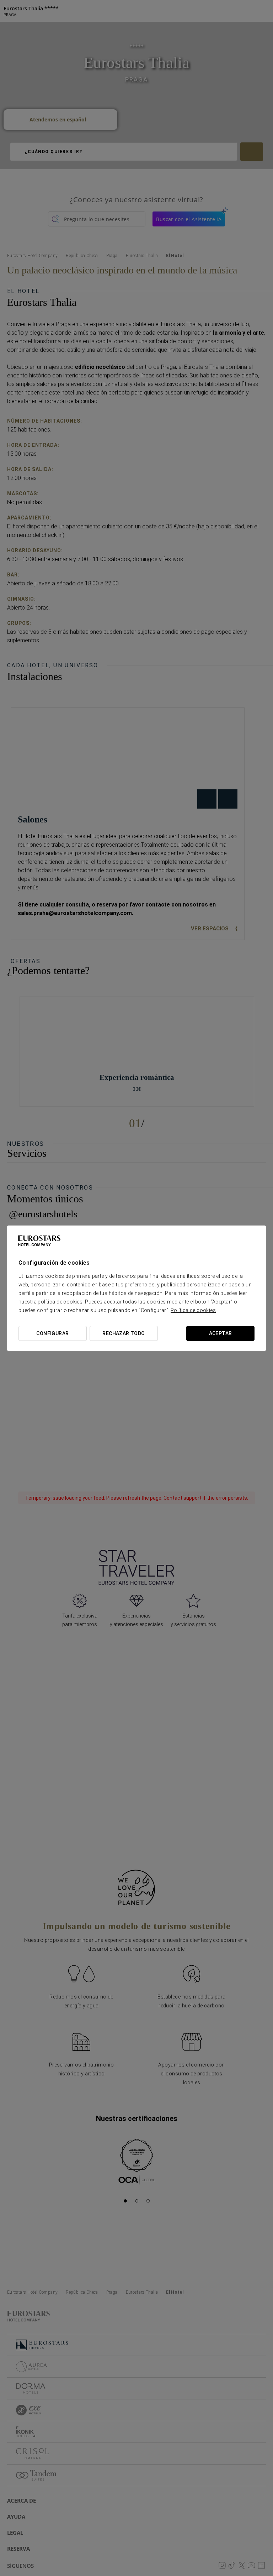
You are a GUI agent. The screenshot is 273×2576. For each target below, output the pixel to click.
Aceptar (221, 1333)
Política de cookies (193, 1310)
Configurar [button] (52, 1333)
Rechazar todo (124, 1333)
